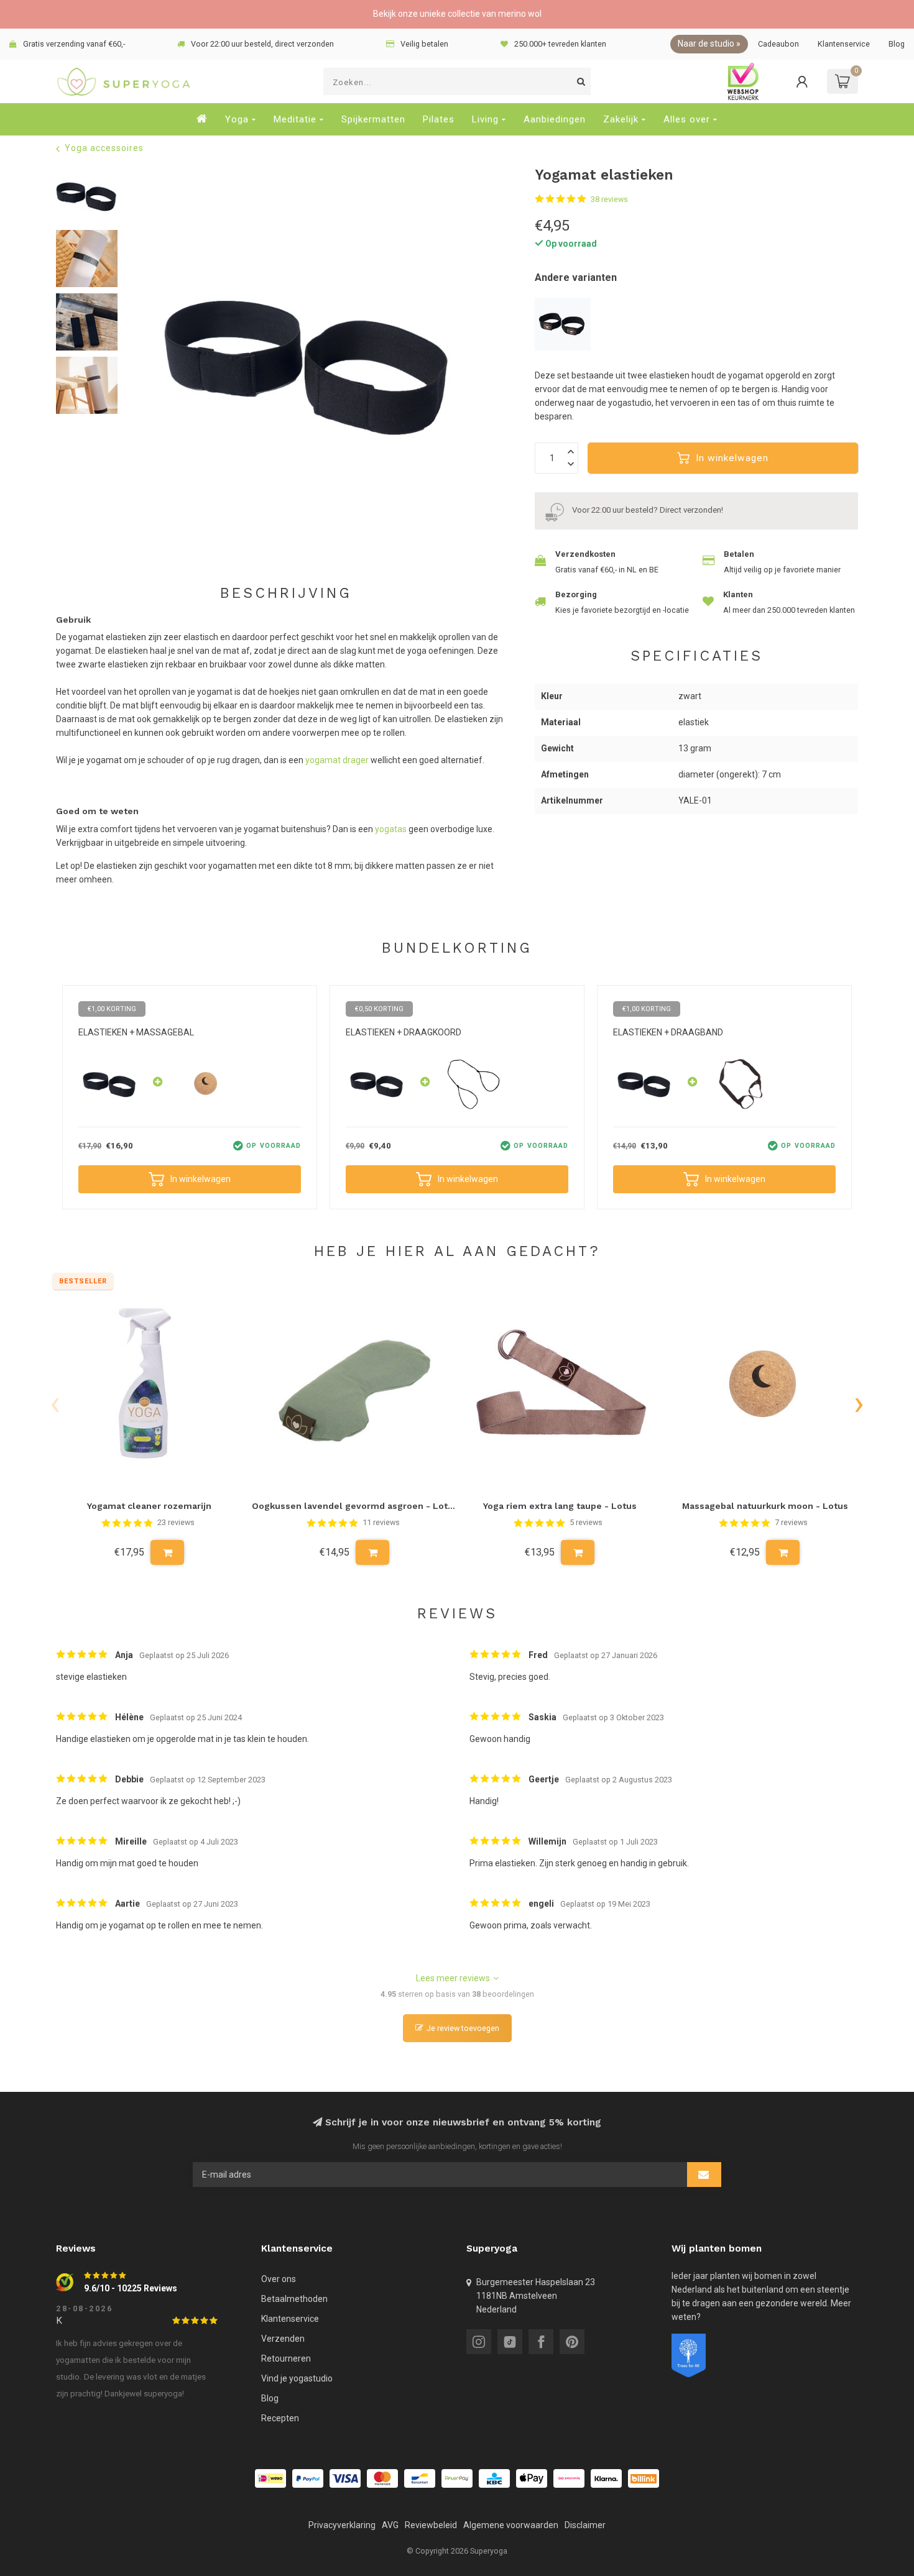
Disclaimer (585, 2525)
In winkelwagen (732, 458)
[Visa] (345, 2478)
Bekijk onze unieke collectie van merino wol (457, 14)
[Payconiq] (569, 2478)
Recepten (280, 2418)
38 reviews (609, 199)
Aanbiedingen (555, 119)
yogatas (391, 829)
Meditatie (295, 119)
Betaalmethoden (294, 2299)
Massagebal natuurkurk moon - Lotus (765, 1506)
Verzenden (283, 2339)
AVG (390, 2525)
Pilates (439, 119)
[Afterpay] (457, 2478)
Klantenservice (844, 44)
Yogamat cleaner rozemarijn (149, 1506)
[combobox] (457, 81)
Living (485, 119)
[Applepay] (532, 2478)
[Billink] (644, 2478)
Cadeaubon (778, 44)
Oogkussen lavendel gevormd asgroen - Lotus (354, 1506)
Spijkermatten (373, 119)
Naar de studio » (709, 44)
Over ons (279, 2279)
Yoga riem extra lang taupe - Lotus (560, 1506)
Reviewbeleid (431, 2525)
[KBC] (494, 2478)
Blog (897, 44)
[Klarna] (606, 2478)
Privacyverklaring (342, 2525)
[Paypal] (308, 2478)
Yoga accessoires (104, 148)
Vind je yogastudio (297, 2378)
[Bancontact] (420, 2478)
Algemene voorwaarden (511, 2525)
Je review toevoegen (463, 2028)
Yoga (237, 119)
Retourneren (286, 2358)
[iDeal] (270, 2478)
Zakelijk (621, 119)
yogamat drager (337, 760)
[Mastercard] (382, 2478)
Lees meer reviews (453, 1978)
